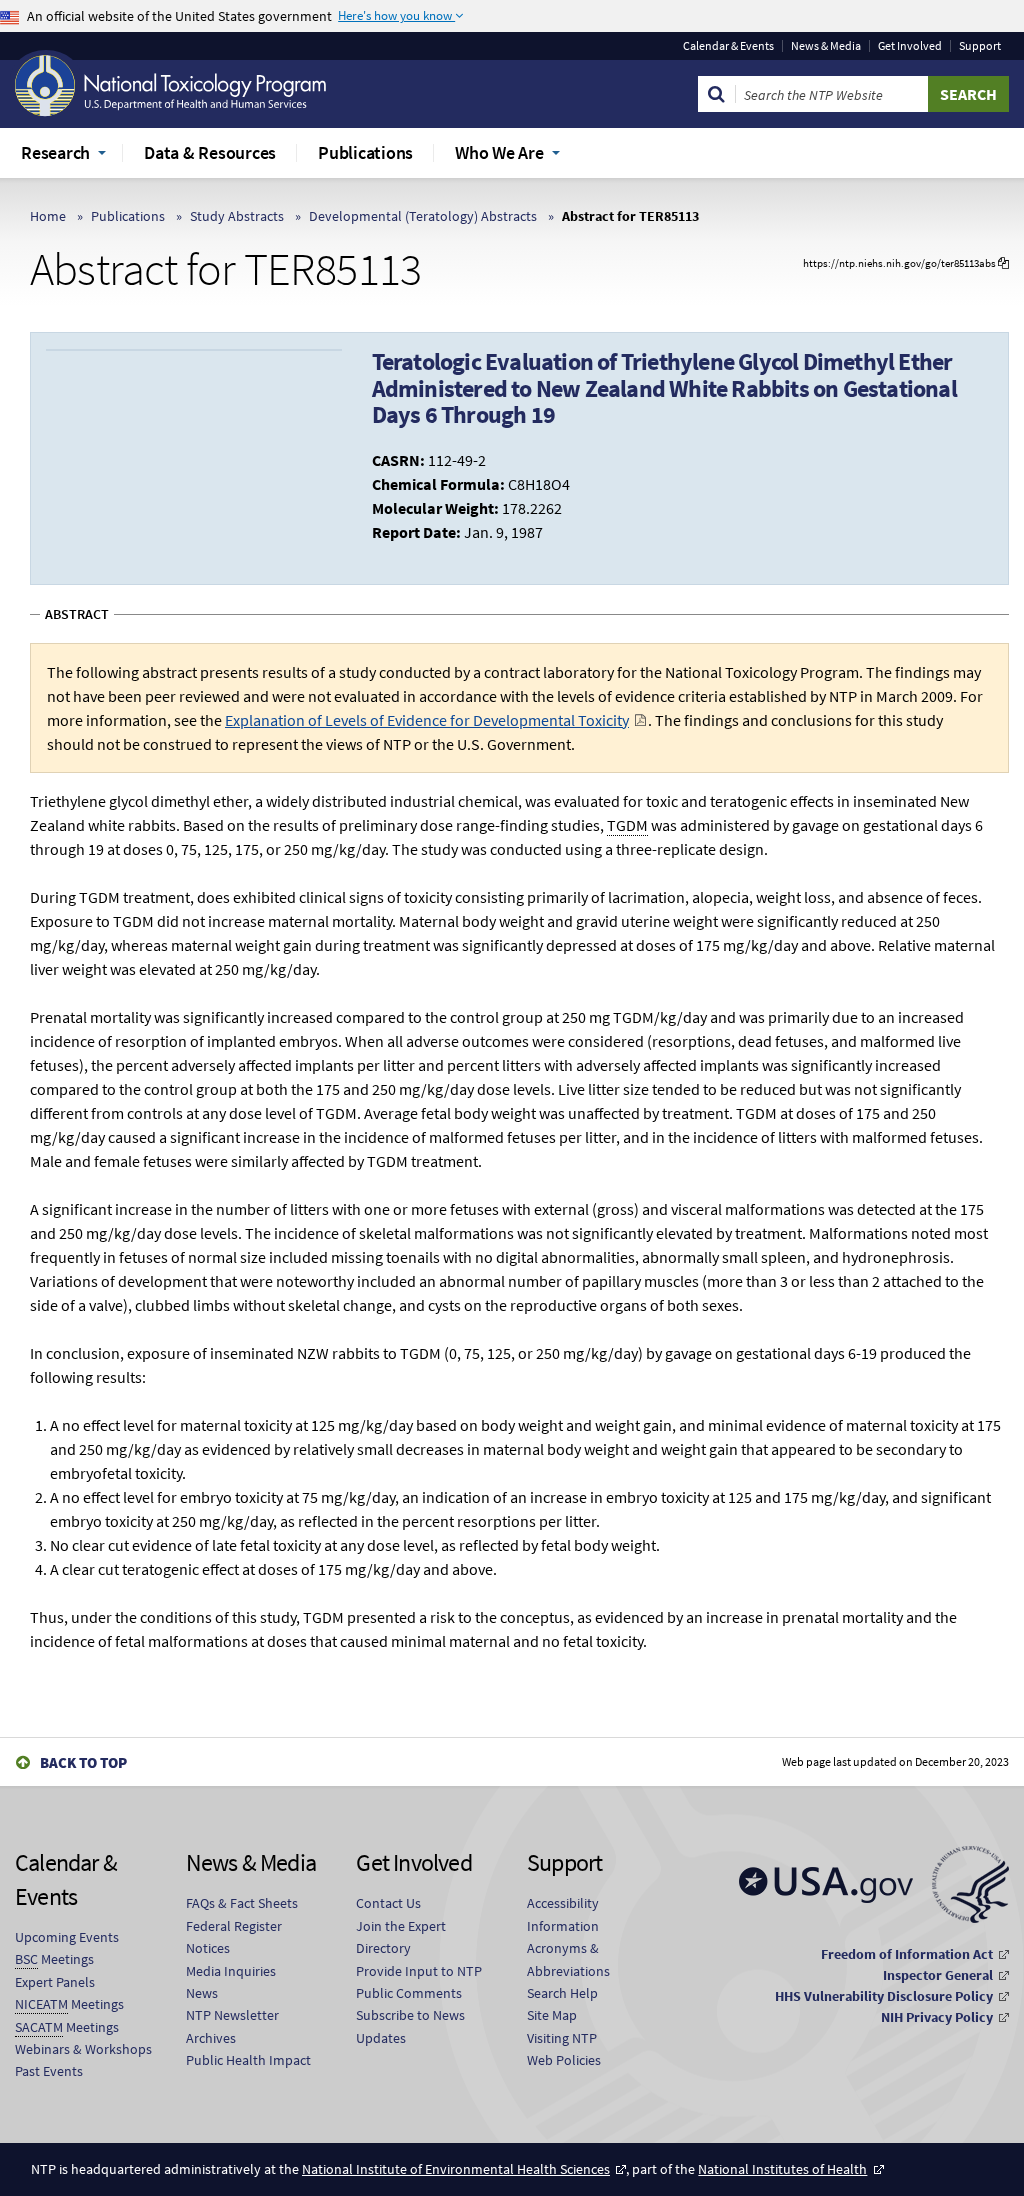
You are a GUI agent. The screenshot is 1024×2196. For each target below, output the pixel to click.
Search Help (562, 1993)
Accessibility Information (563, 1914)
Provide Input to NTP (419, 1971)
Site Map (552, 2015)
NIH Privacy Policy (937, 2017)
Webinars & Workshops (83, 2049)
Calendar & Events (728, 46)
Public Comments (409, 1993)
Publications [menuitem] (365, 152)
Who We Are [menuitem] (499, 152)
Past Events (49, 2071)
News (202, 1993)
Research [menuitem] (55, 152)
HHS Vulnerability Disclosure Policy (884, 1996)
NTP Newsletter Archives (232, 2026)
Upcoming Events (67, 1937)
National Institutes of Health (782, 2169)
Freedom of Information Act (907, 1954)
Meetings (54, 1959)
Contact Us (388, 1903)
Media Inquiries (231, 1971)
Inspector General (938, 1975)
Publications (128, 216)
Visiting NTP (562, 2038)
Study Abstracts (237, 216)
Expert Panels (55, 1982)
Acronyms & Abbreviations (568, 1959)
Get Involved (910, 46)
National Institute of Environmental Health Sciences (456, 2169)
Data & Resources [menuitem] (210, 152)
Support (980, 46)
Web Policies (564, 2060)
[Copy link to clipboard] (1003, 263)
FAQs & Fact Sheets (242, 1903)
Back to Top (83, 1762)
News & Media (826, 46)
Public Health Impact (248, 2060)
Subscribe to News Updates (410, 2026)
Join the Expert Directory (401, 1937)
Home (48, 216)
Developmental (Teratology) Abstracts (423, 216)
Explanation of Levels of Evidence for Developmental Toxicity (427, 720)
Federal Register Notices (234, 1937)
